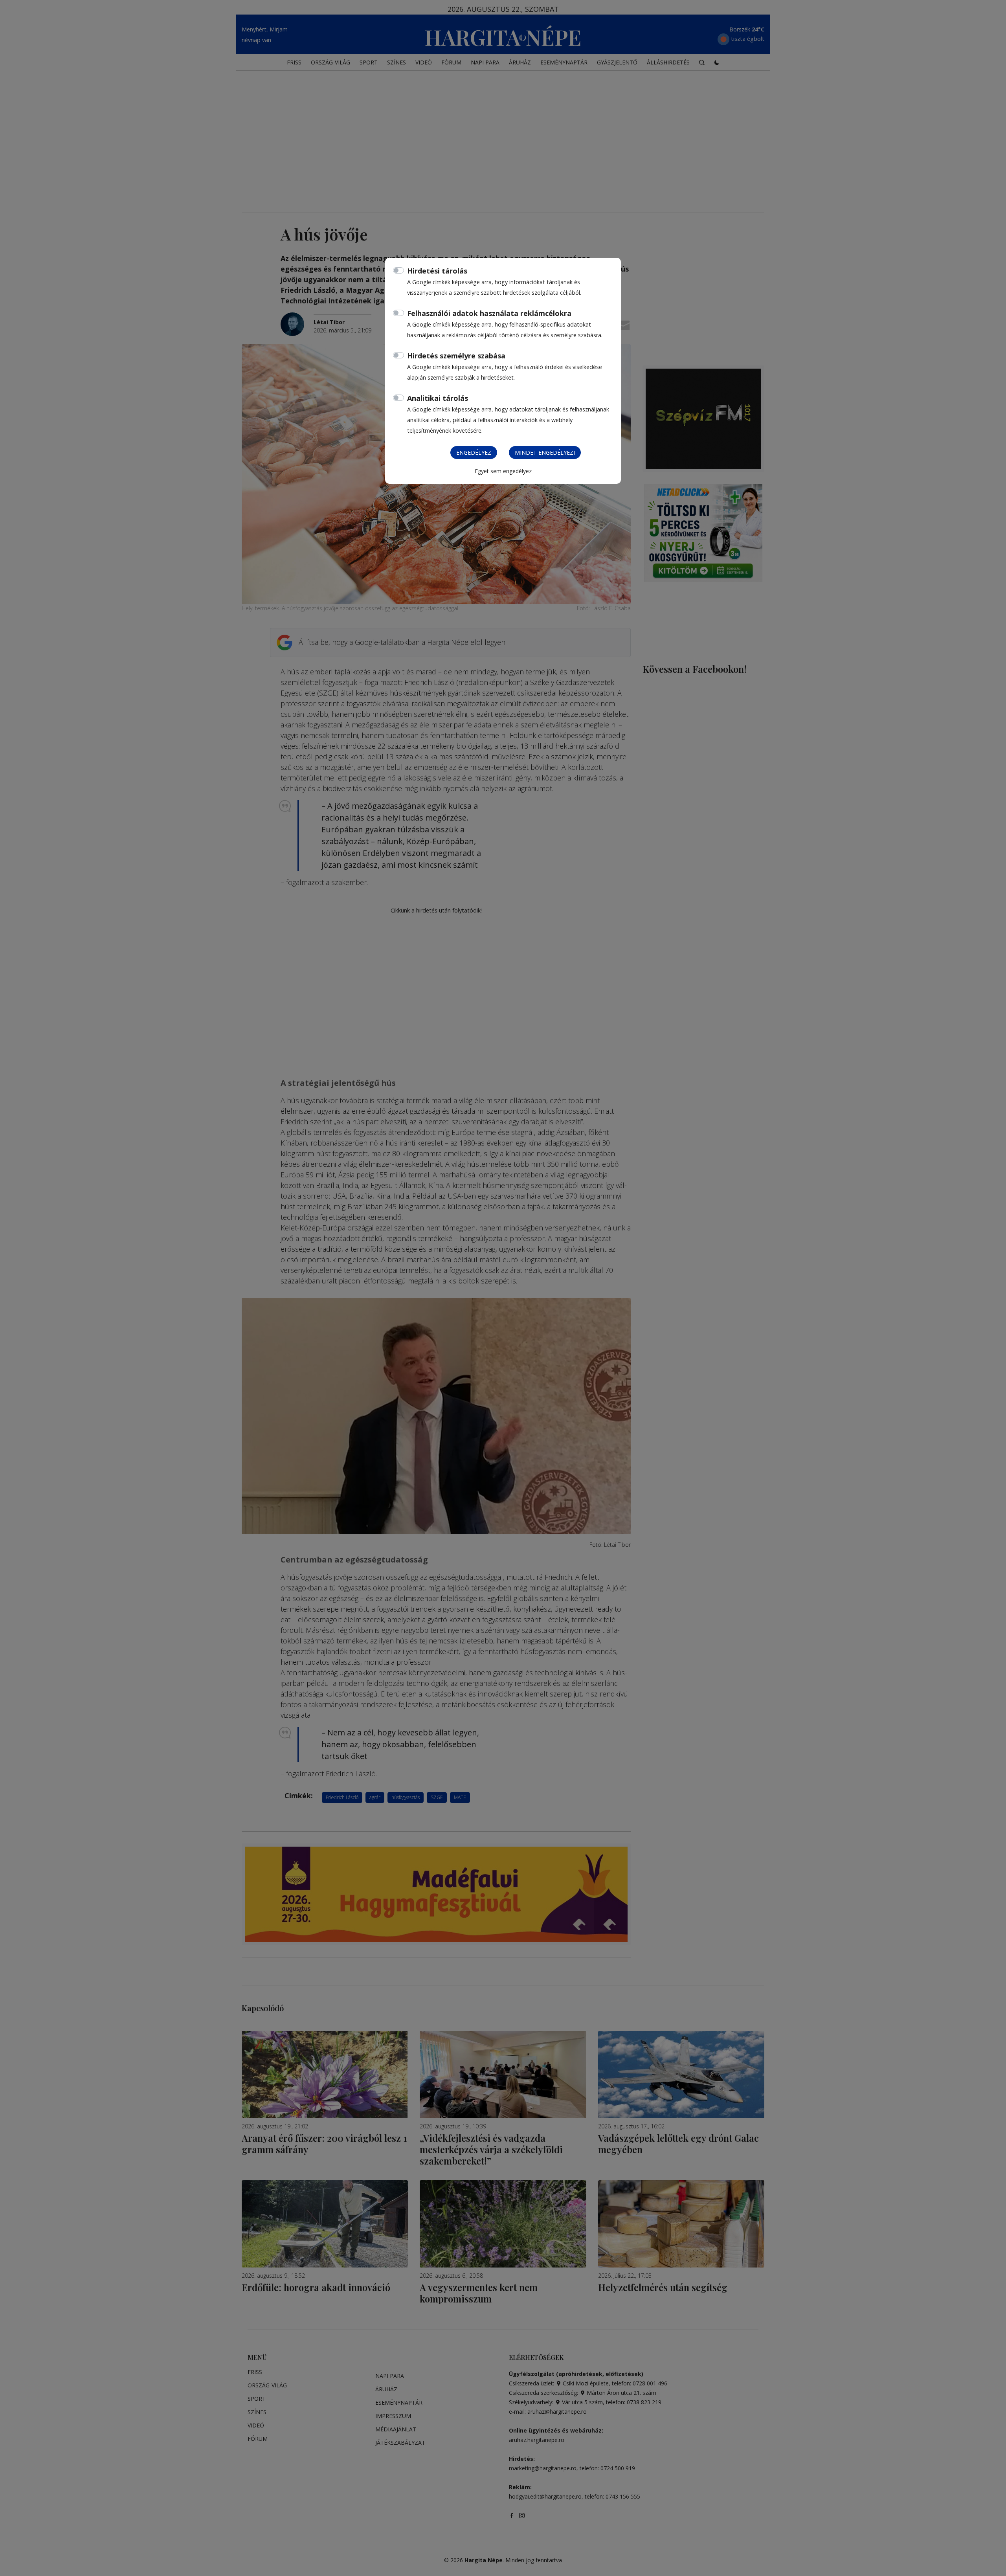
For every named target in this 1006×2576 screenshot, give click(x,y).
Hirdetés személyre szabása (456, 356)
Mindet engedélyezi (545, 453)
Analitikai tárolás (438, 398)
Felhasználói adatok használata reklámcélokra (489, 313)
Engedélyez (474, 453)
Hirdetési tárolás (437, 271)
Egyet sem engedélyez (503, 471)
